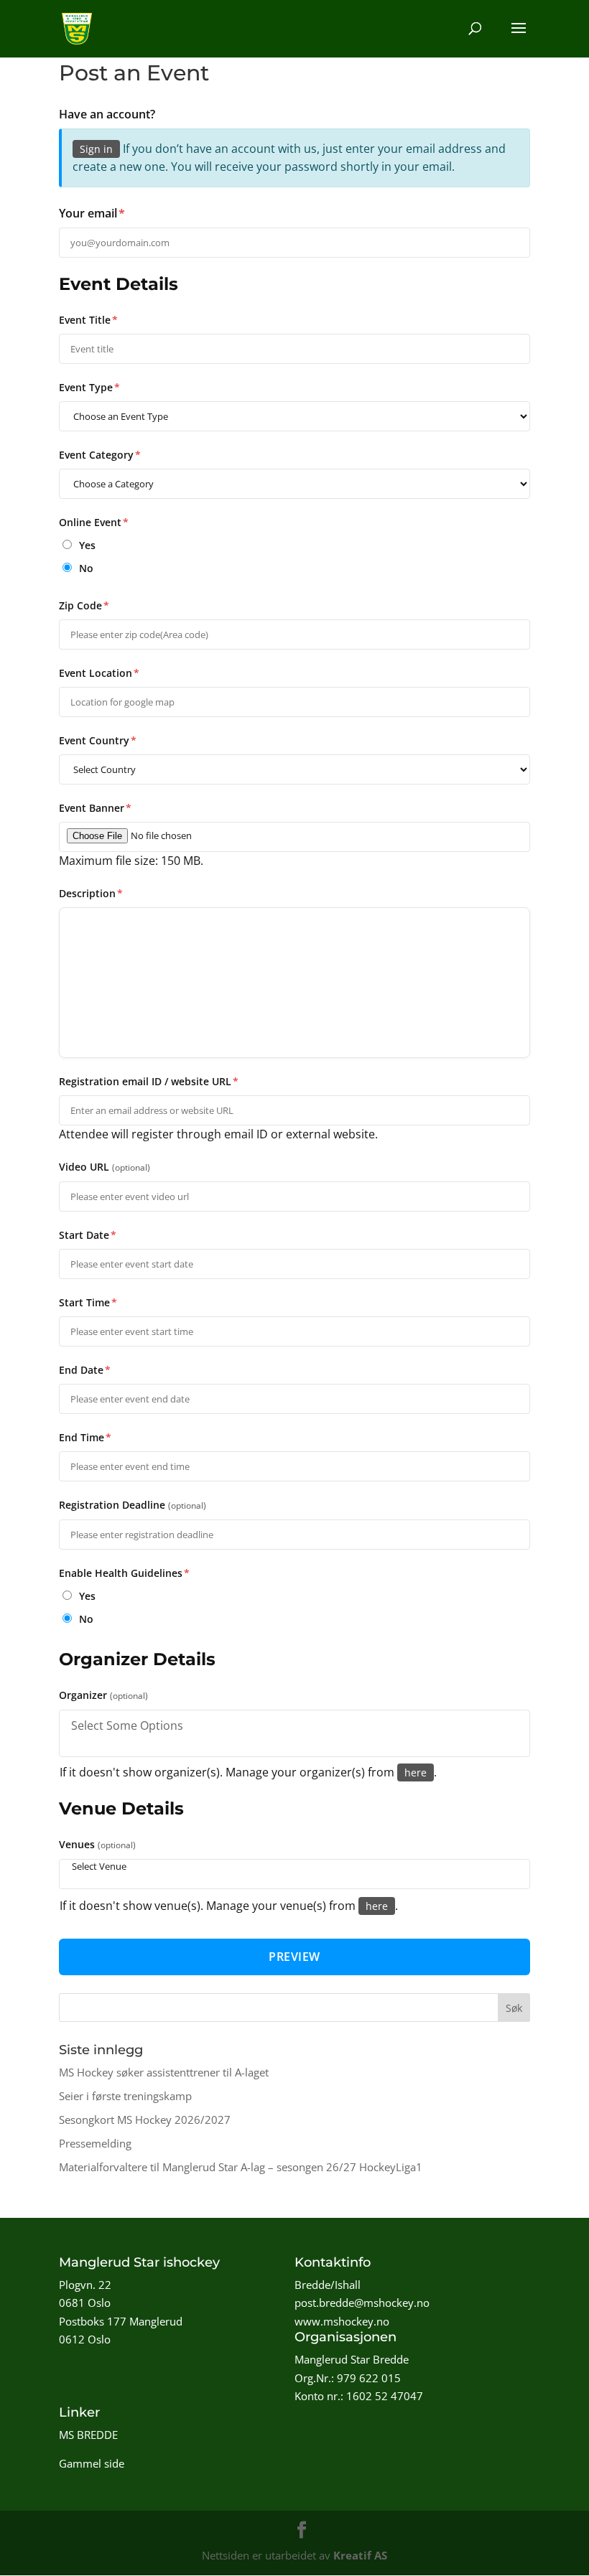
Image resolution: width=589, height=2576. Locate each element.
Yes (86, 545)
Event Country (98, 740)
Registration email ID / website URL (149, 1081)
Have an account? (107, 114)
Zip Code (84, 605)
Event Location (99, 673)
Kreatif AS (360, 2555)
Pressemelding (95, 2143)
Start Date (88, 1235)
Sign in (96, 149)
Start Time (88, 1302)
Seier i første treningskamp (125, 2096)
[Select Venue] (294, 1867)
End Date (85, 1370)
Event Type (89, 387)
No (85, 568)
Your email (92, 213)
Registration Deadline (133, 1505)
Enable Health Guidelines (124, 1573)
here (416, 1772)
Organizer (103, 1695)
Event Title (88, 320)
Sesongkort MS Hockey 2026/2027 (145, 2120)
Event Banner (95, 808)
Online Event (94, 522)
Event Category (100, 455)
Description (91, 893)
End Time (85, 1437)
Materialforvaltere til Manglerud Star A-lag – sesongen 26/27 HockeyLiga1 (241, 2167)
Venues (97, 1844)
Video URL (105, 1167)
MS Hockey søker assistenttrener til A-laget (164, 2072)
